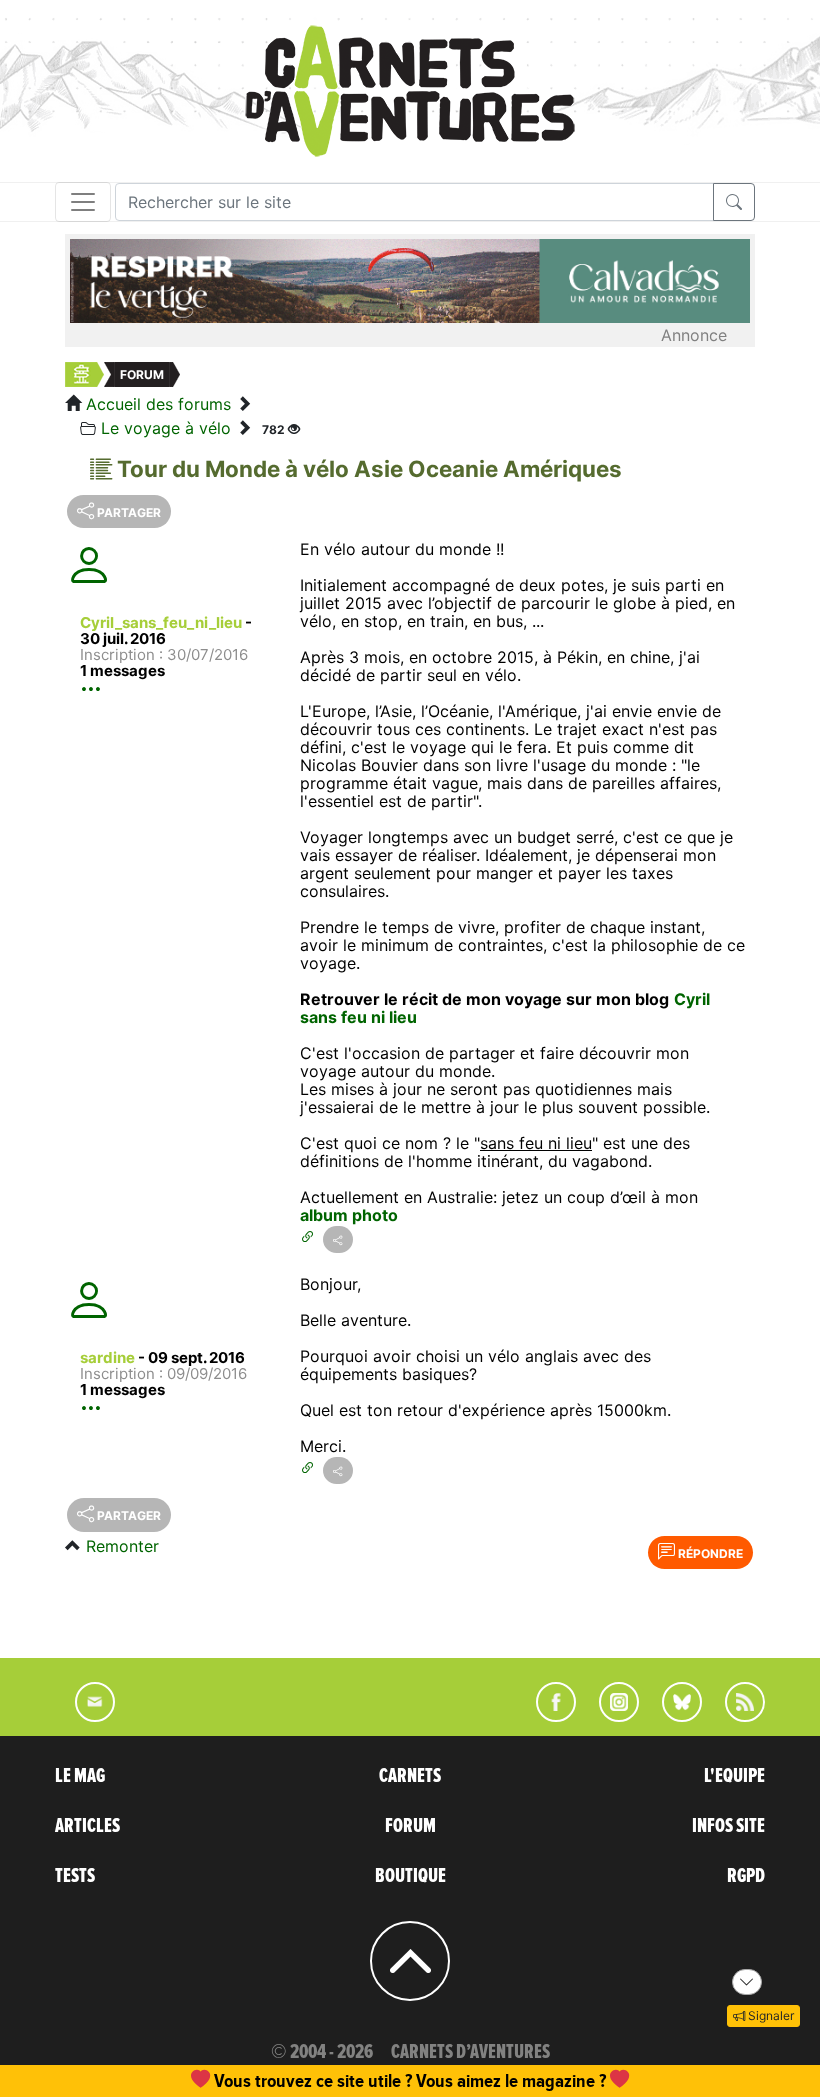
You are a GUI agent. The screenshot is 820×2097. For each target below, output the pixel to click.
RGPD (746, 1876)
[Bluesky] (672, 1716)
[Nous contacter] (85, 1716)
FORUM (410, 1826)
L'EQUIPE (734, 1776)
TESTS (75, 1876)
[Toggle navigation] (83, 202)
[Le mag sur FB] (547, 1716)
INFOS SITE (728, 1826)
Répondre (709, 1553)
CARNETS (410, 1776)
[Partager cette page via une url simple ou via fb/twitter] (338, 1239)
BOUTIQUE (410, 1876)
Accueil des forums (158, 404)
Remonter (122, 1546)
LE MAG (80, 1776)
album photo (349, 1215)
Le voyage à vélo (166, 428)
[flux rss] (735, 1716)
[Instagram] (610, 1716)
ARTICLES (87, 1826)
